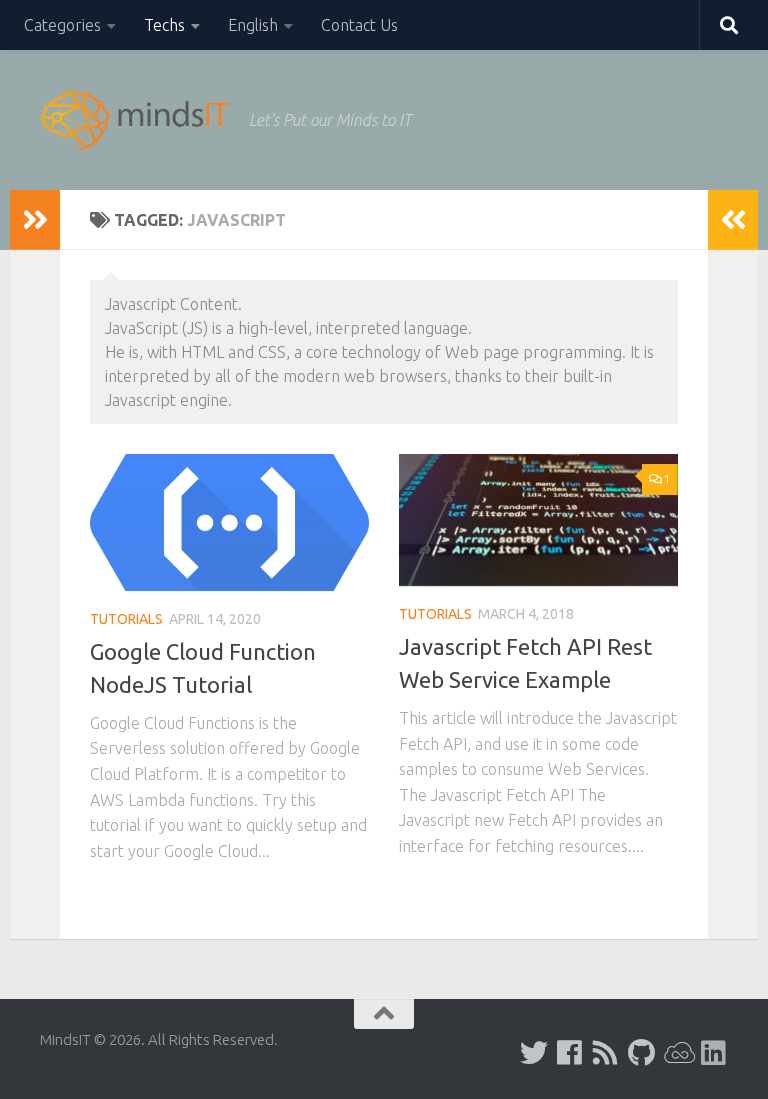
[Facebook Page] (570, 1053)
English (253, 25)
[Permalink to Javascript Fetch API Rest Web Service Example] (538, 520)
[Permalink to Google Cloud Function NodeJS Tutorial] (229, 522)
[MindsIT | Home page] (134, 120)
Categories (62, 25)
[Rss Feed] (606, 1053)
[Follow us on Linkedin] (714, 1053)
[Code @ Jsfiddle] (678, 1053)
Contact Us (359, 25)
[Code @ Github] (642, 1053)
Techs (164, 25)
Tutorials (126, 619)
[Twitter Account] (534, 1053)
